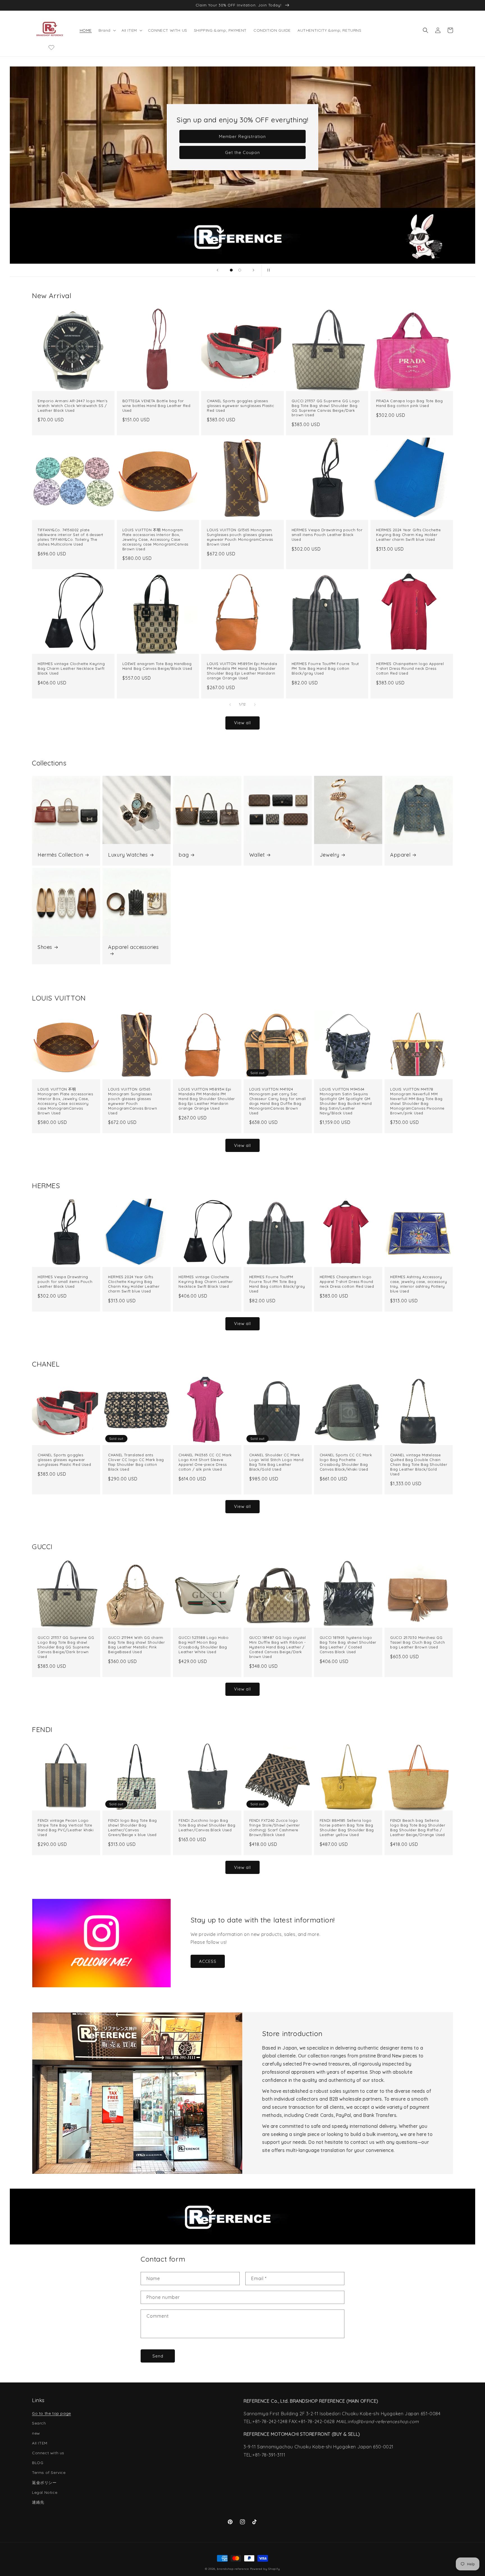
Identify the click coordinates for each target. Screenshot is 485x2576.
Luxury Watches (128, 855)
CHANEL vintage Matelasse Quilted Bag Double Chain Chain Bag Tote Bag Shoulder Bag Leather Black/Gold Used (419, 1464)
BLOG (38, 2463)
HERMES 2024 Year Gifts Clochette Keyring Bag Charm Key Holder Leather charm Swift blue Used (408, 535)
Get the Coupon (242, 152)
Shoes (45, 947)
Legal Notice (45, 2492)
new (36, 2433)
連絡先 (38, 2502)
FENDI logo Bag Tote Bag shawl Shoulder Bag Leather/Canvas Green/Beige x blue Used (132, 1828)
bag (184, 855)
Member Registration (242, 136)
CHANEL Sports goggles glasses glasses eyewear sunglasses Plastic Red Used (240, 406)
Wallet (257, 855)
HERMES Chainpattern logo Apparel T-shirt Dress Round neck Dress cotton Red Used (410, 668)
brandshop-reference (233, 2569)
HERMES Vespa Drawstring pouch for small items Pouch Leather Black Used (327, 535)
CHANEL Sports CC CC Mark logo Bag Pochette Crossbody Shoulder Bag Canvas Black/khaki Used (346, 1462)
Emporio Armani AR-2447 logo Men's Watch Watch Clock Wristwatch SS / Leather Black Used (73, 406)
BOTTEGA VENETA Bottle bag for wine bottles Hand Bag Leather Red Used (156, 406)
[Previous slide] (218, 270)
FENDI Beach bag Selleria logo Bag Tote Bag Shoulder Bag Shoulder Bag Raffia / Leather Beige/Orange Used (418, 1828)
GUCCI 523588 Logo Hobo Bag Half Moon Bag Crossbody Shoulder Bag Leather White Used (203, 1645)
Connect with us (48, 2453)
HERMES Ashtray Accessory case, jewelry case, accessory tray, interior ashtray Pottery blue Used (418, 1284)
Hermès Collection (60, 855)
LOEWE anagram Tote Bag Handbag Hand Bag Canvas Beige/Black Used (157, 666)
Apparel (400, 855)
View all (242, 723)
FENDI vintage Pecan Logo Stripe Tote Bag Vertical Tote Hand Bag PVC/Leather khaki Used (66, 1828)
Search (39, 2423)
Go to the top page (52, 2413)
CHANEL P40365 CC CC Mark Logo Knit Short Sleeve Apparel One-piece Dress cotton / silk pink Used (205, 1462)
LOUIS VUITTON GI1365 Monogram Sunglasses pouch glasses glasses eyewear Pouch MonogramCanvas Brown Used (240, 537)
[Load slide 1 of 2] (231, 270)
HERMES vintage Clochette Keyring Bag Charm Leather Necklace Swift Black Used (71, 668)
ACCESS (208, 1961)
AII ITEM (40, 2443)
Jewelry (330, 855)
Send (158, 2356)
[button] (107, 30)
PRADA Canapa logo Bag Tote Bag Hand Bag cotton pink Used (409, 403)
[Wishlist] (51, 47)
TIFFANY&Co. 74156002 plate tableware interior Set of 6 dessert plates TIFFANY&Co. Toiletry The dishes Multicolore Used (70, 537)
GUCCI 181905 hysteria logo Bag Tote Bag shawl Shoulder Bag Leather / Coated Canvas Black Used (348, 1645)
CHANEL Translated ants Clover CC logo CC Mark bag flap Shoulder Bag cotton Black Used (136, 1462)
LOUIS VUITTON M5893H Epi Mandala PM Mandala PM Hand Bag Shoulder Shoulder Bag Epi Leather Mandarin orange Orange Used (242, 671)
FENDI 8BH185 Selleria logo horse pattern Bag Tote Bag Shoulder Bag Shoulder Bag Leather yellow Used (347, 1828)
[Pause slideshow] (267, 270)
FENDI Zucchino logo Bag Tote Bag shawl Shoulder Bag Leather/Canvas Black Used (207, 1825)
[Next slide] (253, 270)
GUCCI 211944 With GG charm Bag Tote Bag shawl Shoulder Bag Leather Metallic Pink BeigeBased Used (136, 1645)
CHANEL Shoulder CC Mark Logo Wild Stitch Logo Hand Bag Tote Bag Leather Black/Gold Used (276, 1462)
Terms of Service (49, 2473)
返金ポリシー (44, 2483)
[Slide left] (230, 705)
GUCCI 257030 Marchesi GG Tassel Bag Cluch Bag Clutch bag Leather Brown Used (417, 1642)
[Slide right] (255, 705)
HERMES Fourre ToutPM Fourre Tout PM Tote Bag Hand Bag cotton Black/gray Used (325, 668)
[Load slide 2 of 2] (240, 270)
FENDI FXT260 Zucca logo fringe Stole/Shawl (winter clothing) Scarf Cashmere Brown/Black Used (275, 1828)
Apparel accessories (133, 947)
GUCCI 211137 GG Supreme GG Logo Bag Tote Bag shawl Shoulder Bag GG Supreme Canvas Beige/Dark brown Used (326, 408)
